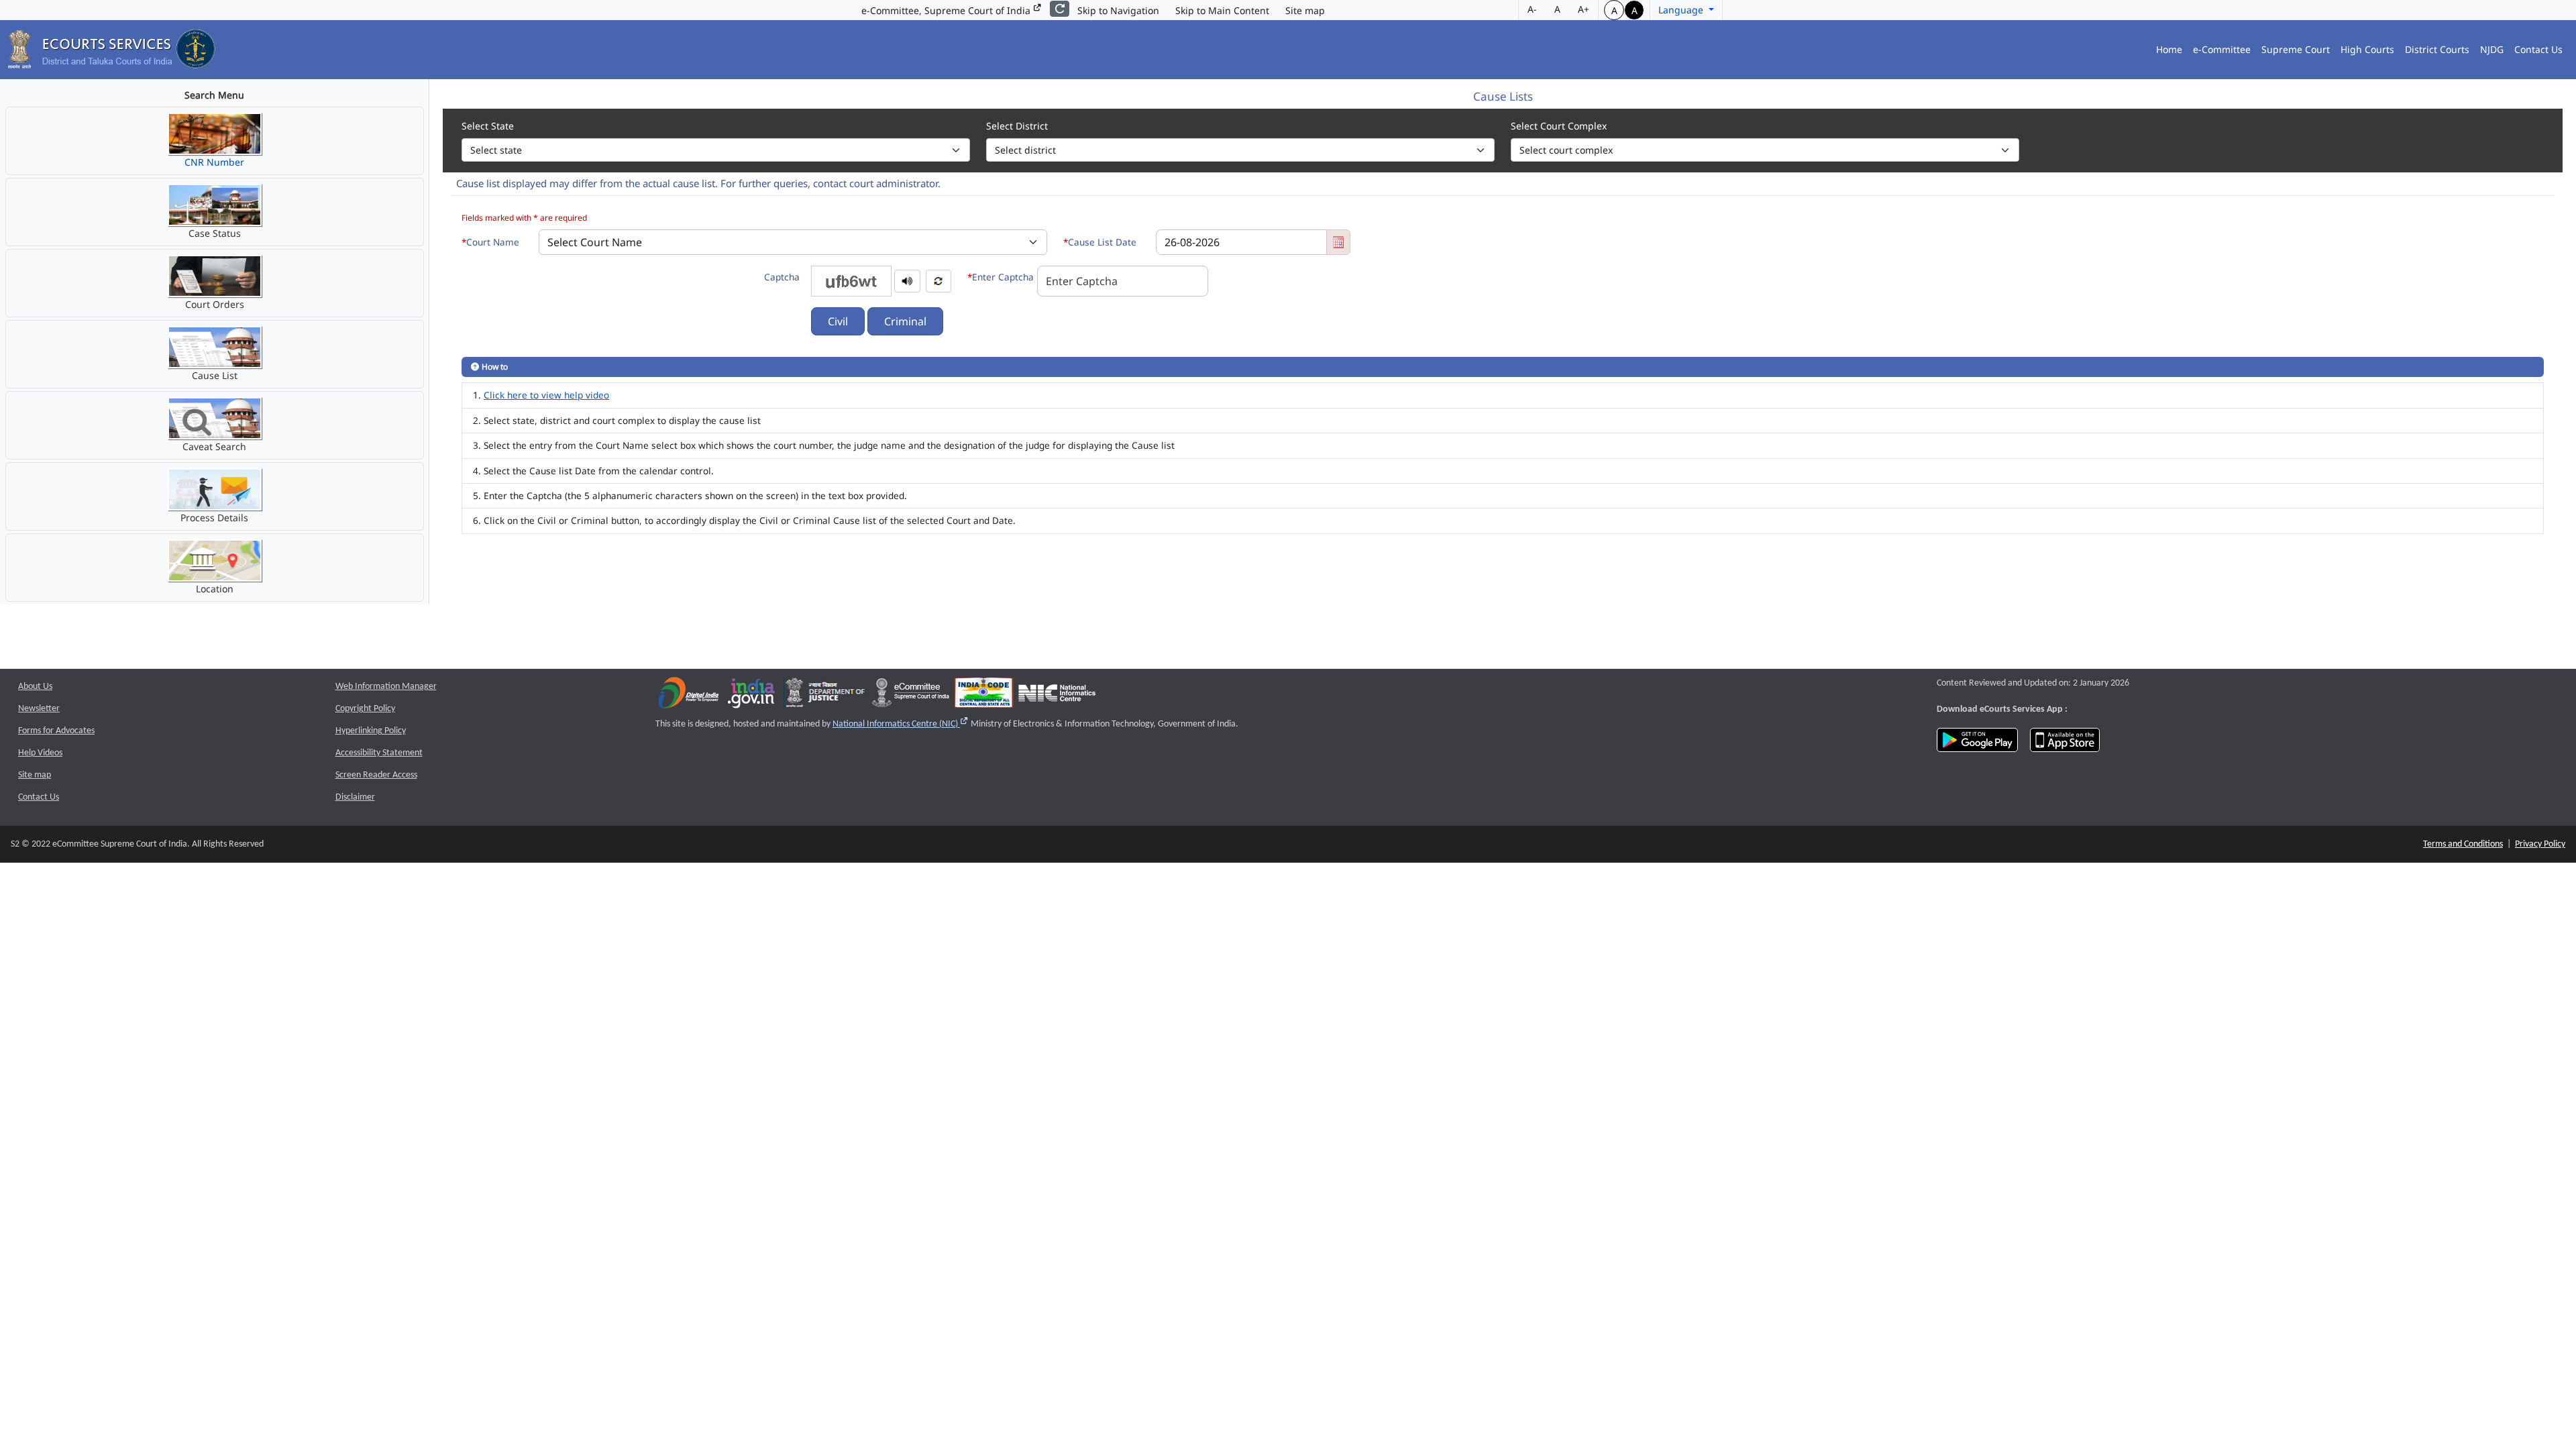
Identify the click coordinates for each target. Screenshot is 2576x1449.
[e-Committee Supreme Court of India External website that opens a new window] (911, 696)
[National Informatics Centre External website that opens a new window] (1057, 696)
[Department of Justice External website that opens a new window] (825, 696)
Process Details (214, 518)
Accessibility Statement (379, 753)
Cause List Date (1100, 242)
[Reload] (1060, 9)
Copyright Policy (365, 709)
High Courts (2367, 49)
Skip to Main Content (1222, 10)
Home (2169, 49)
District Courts (2437, 49)
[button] (907, 280)
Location (215, 589)
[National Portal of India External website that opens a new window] (752, 696)
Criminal (905, 321)
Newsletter (39, 709)
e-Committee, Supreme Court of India (947, 10)
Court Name (490, 242)
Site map (1305, 10)
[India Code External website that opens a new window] (984, 696)
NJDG (2492, 49)
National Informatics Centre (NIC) (901, 724)
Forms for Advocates (56, 731)
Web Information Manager (386, 687)
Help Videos (40, 753)
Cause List (215, 375)
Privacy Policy (2540, 844)
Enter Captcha (1001, 277)
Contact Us (2538, 49)
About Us (35, 687)
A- (1532, 9)
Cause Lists (1503, 97)
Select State (488, 126)
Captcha (782, 277)
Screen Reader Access (376, 775)
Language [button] (1682, 10)
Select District (1017, 126)
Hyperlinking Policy (371, 731)
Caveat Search (214, 446)
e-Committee (2222, 49)
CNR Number (214, 162)
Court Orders (215, 304)
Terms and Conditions (2463, 844)
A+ (1584, 9)
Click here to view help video (546, 395)
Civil (838, 321)
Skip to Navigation (1118, 10)
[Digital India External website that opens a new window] (689, 696)
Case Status (215, 233)
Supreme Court (2296, 49)
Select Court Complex (1559, 126)
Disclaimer (355, 797)
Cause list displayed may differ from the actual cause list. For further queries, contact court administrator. (698, 183)
